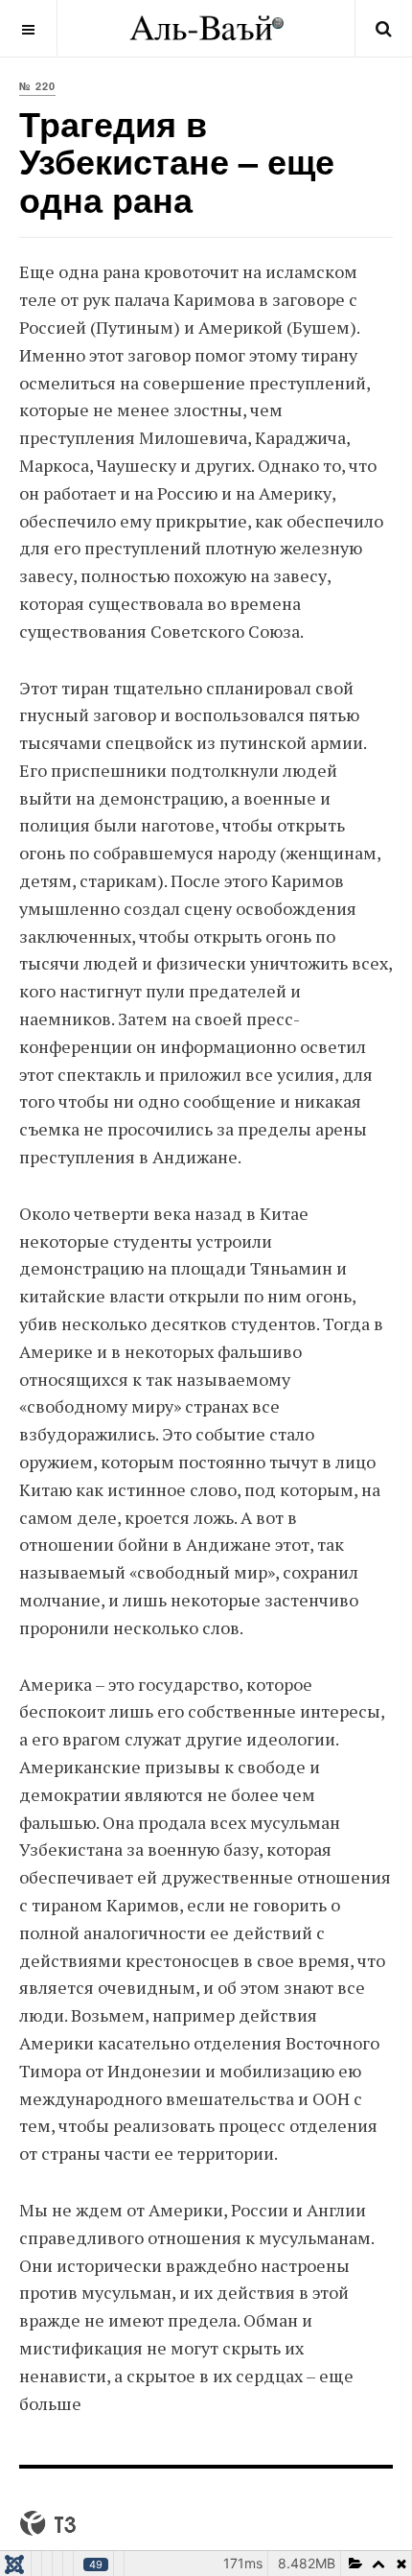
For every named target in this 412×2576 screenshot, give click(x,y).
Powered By (48, 2523)
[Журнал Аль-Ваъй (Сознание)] (206, 28)
